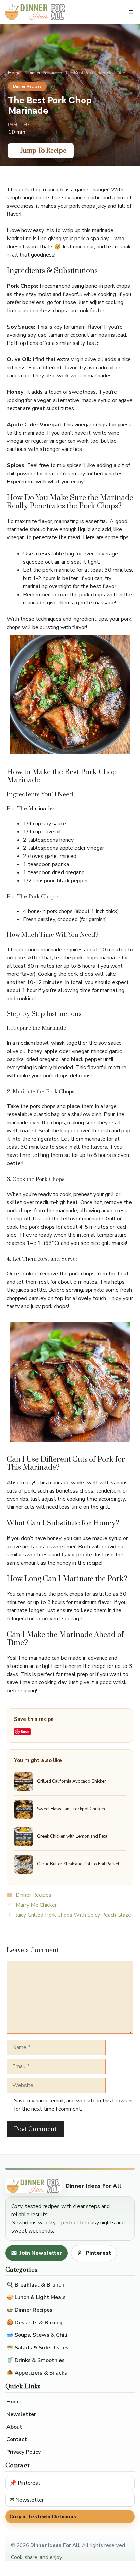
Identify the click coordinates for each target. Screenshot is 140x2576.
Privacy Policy (24, 2452)
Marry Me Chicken (37, 1905)
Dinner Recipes (43, 73)
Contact (17, 2439)
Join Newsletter (41, 2253)
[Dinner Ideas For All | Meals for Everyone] (35, 12)
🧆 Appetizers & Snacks (37, 2373)
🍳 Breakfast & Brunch (35, 2285)
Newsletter (21, 2414)
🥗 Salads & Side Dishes (37, 2348)
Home (14, 73)
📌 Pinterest (25, 2483)
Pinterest (98, 2253)
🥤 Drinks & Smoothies (36, 2360)
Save (25, 1732)
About (14, 2427)
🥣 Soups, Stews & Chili (37, 2335)
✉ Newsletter (27, 2500)
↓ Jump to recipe (41, 151)
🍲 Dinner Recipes (29, 2310)
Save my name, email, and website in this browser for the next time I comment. (73, 2105)
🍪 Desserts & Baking (34, 2323)
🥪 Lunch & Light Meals (36, 2297)
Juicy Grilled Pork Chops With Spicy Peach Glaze (73, 1915)
